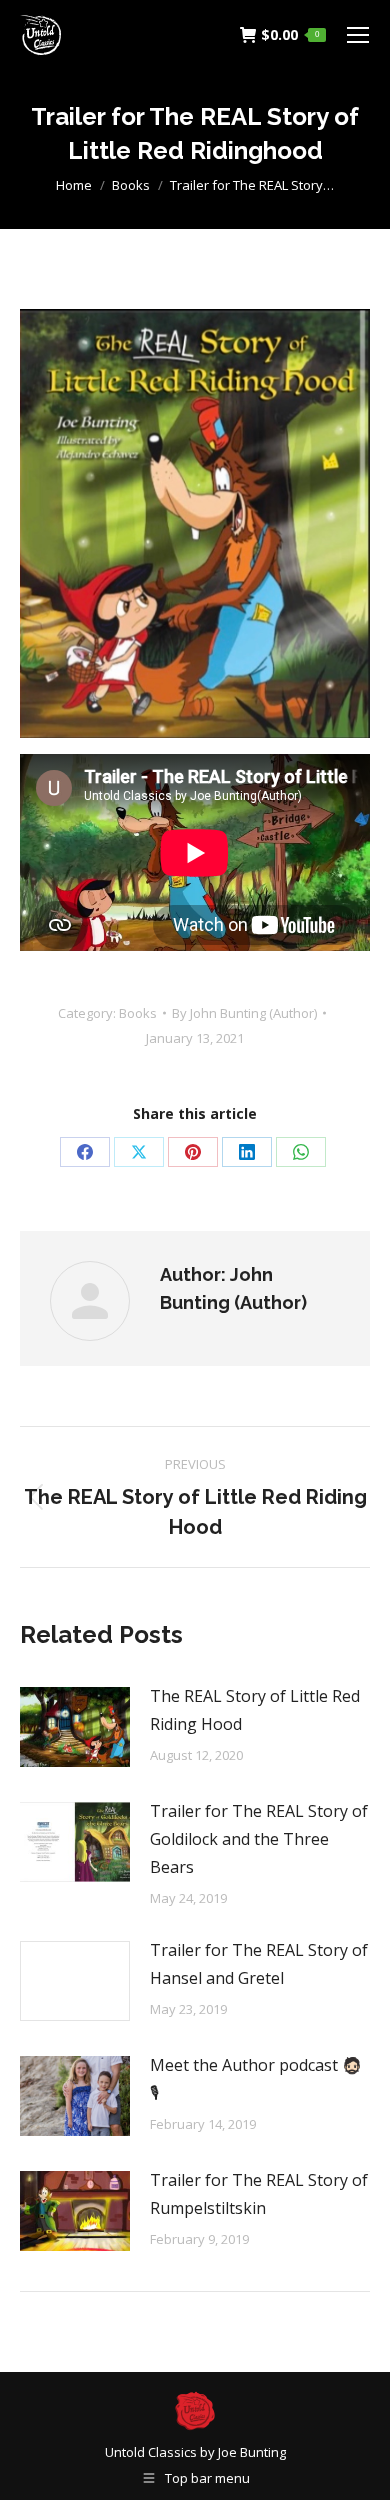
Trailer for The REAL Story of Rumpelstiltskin (259, 2194)
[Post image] (75, 1727)
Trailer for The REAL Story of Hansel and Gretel (259, 1964)
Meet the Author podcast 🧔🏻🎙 (256, 2079)
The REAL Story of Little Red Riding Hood (255, 1710)
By (244, 1013)
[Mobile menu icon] (358, 35)
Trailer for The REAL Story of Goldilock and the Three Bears (259, 1839)
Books (138, 1013)
